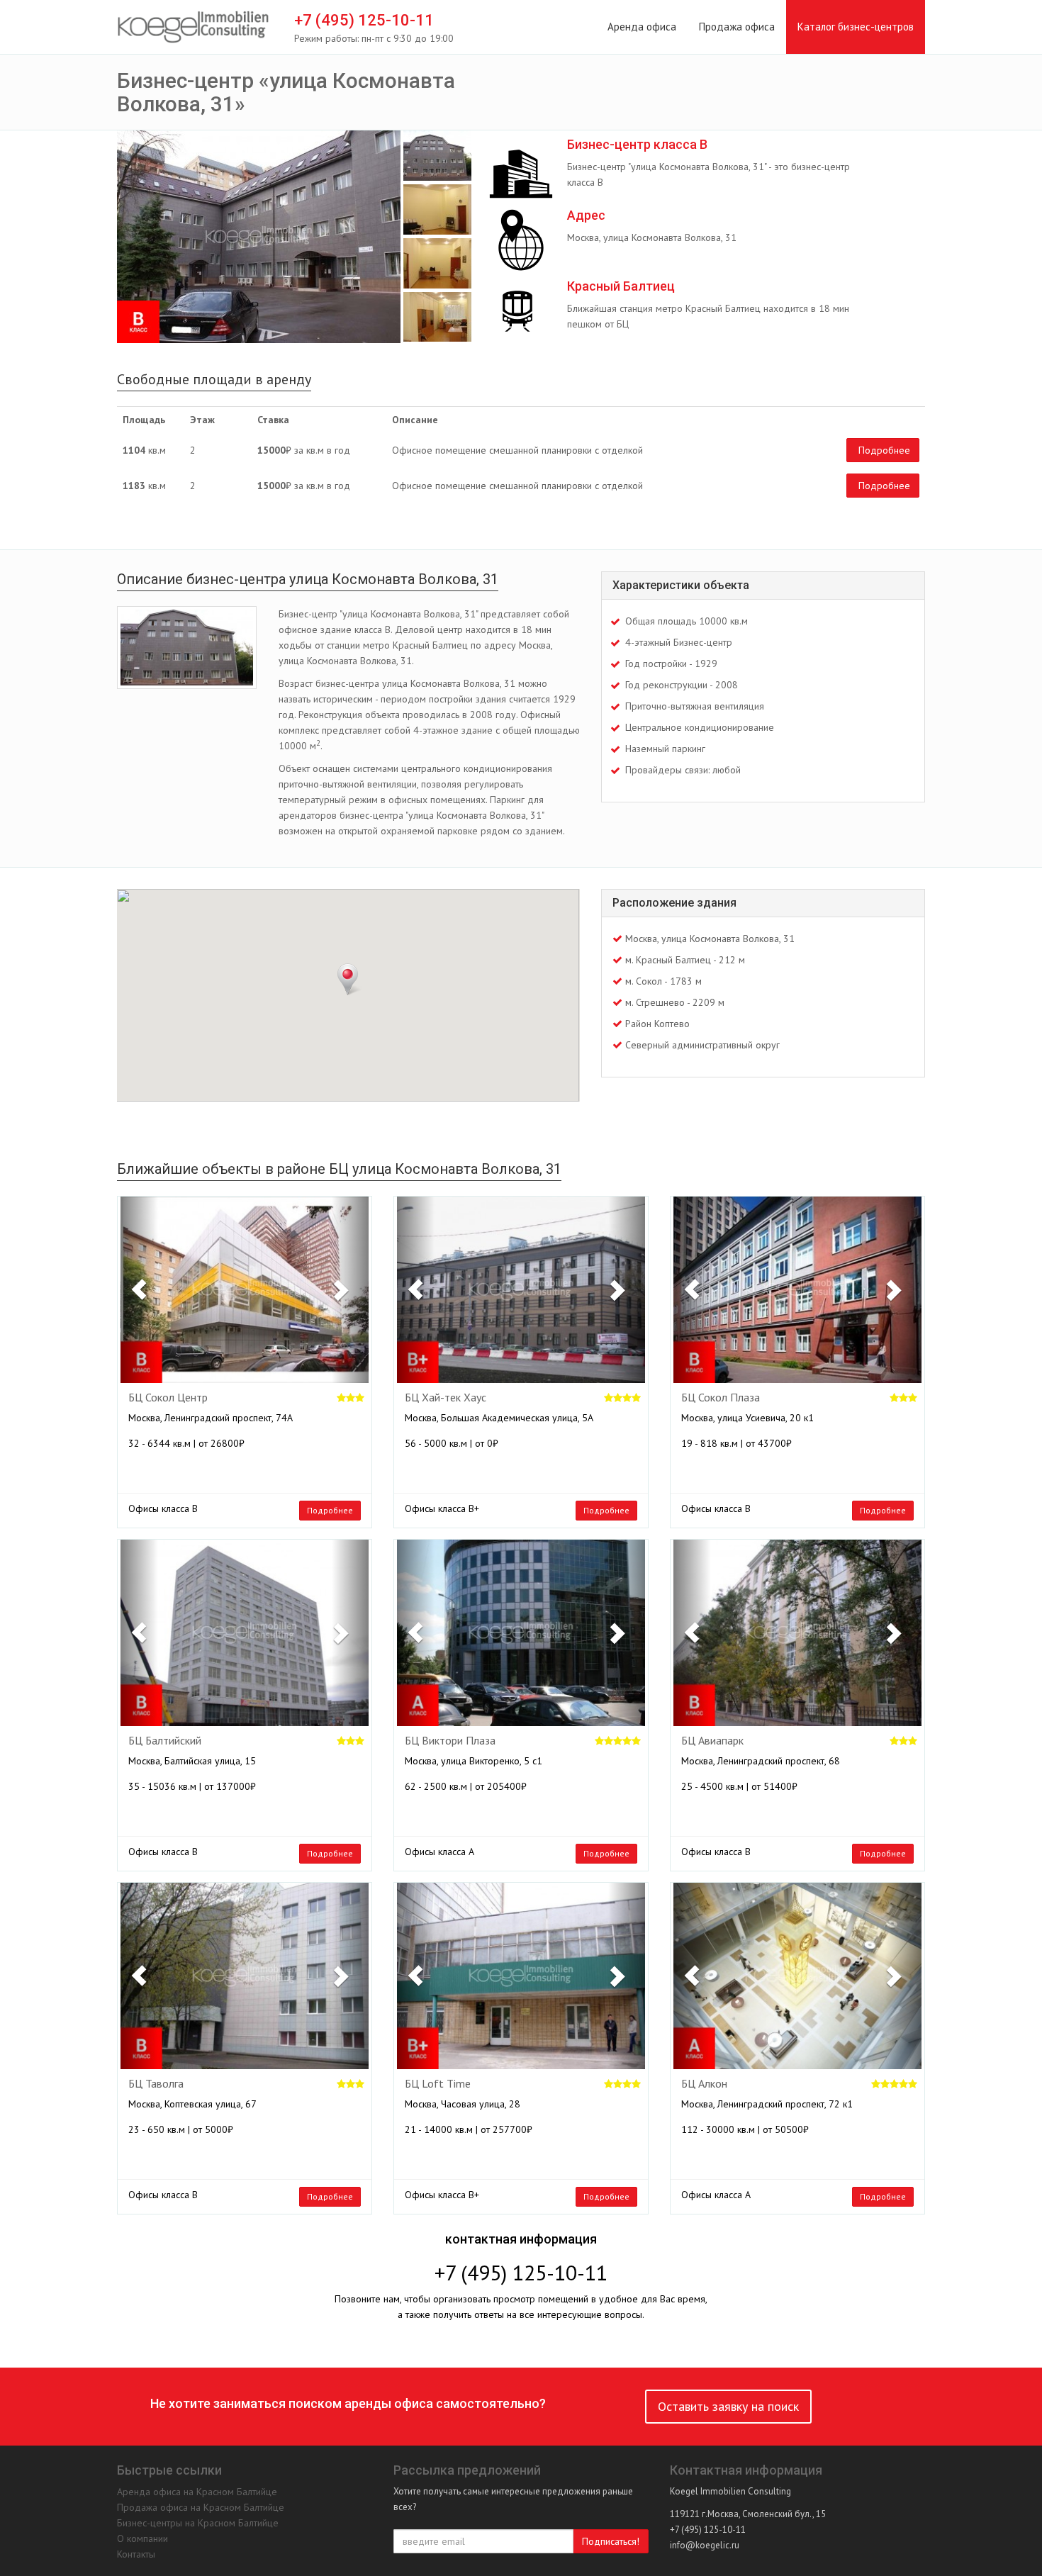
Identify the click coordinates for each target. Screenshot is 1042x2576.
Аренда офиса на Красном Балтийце (197, 2492)
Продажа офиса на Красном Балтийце (201, 2507)
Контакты (136, 2554)
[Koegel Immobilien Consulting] (193, 28)
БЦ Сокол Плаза (721, 1398)
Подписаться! (611, 2541)
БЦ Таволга (156, 2084)
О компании (142, 2538)
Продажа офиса (737, 27)
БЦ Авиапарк (712, 1741)
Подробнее (884, 450)
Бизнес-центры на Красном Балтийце (198, 2523)
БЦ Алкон (704, 2084)
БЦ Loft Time (438, 2084)
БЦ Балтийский (165, 1741)
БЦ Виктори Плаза (450, 1741)
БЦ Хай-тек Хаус (446, 1398)
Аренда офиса (642, 27)
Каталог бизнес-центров (856, 27)
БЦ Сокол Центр (168, 1398)
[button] (139, 1290)
